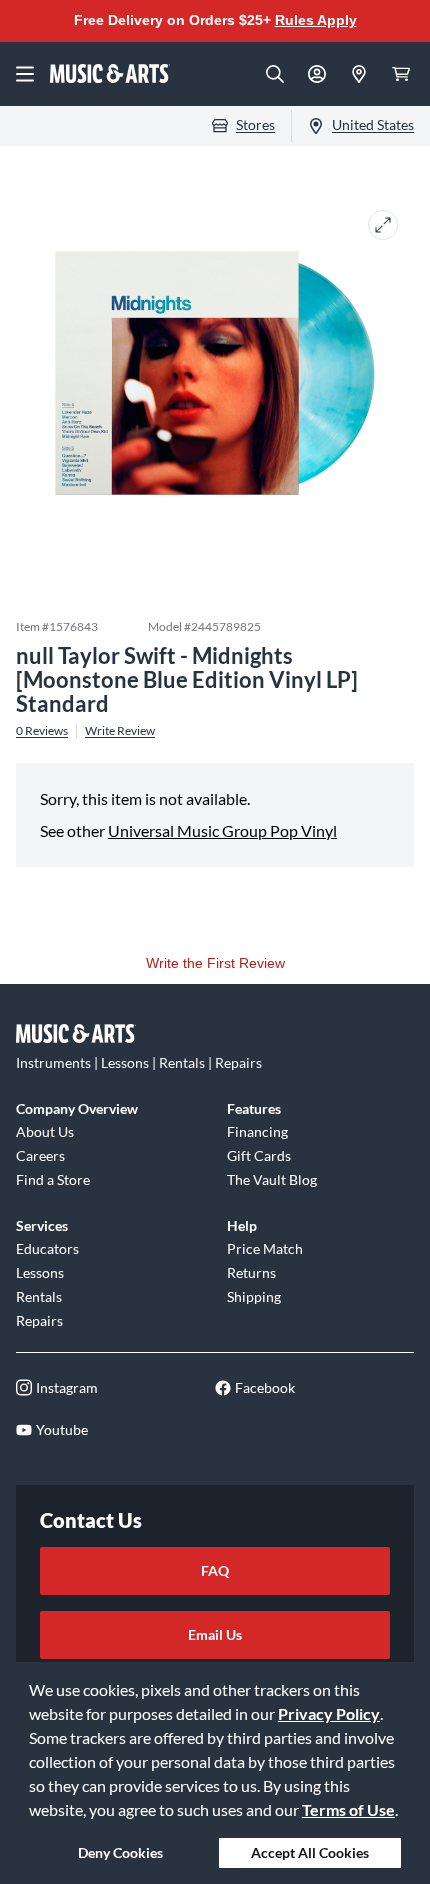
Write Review (120, 731)
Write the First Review (215, 963)
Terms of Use (348, 1809)
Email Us (215, 1634)
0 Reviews (42, 731)
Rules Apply (316, 20)
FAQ (215, 1570)
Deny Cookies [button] (120, 1852)
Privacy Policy (329, 1713)
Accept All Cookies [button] (310, 1852)
